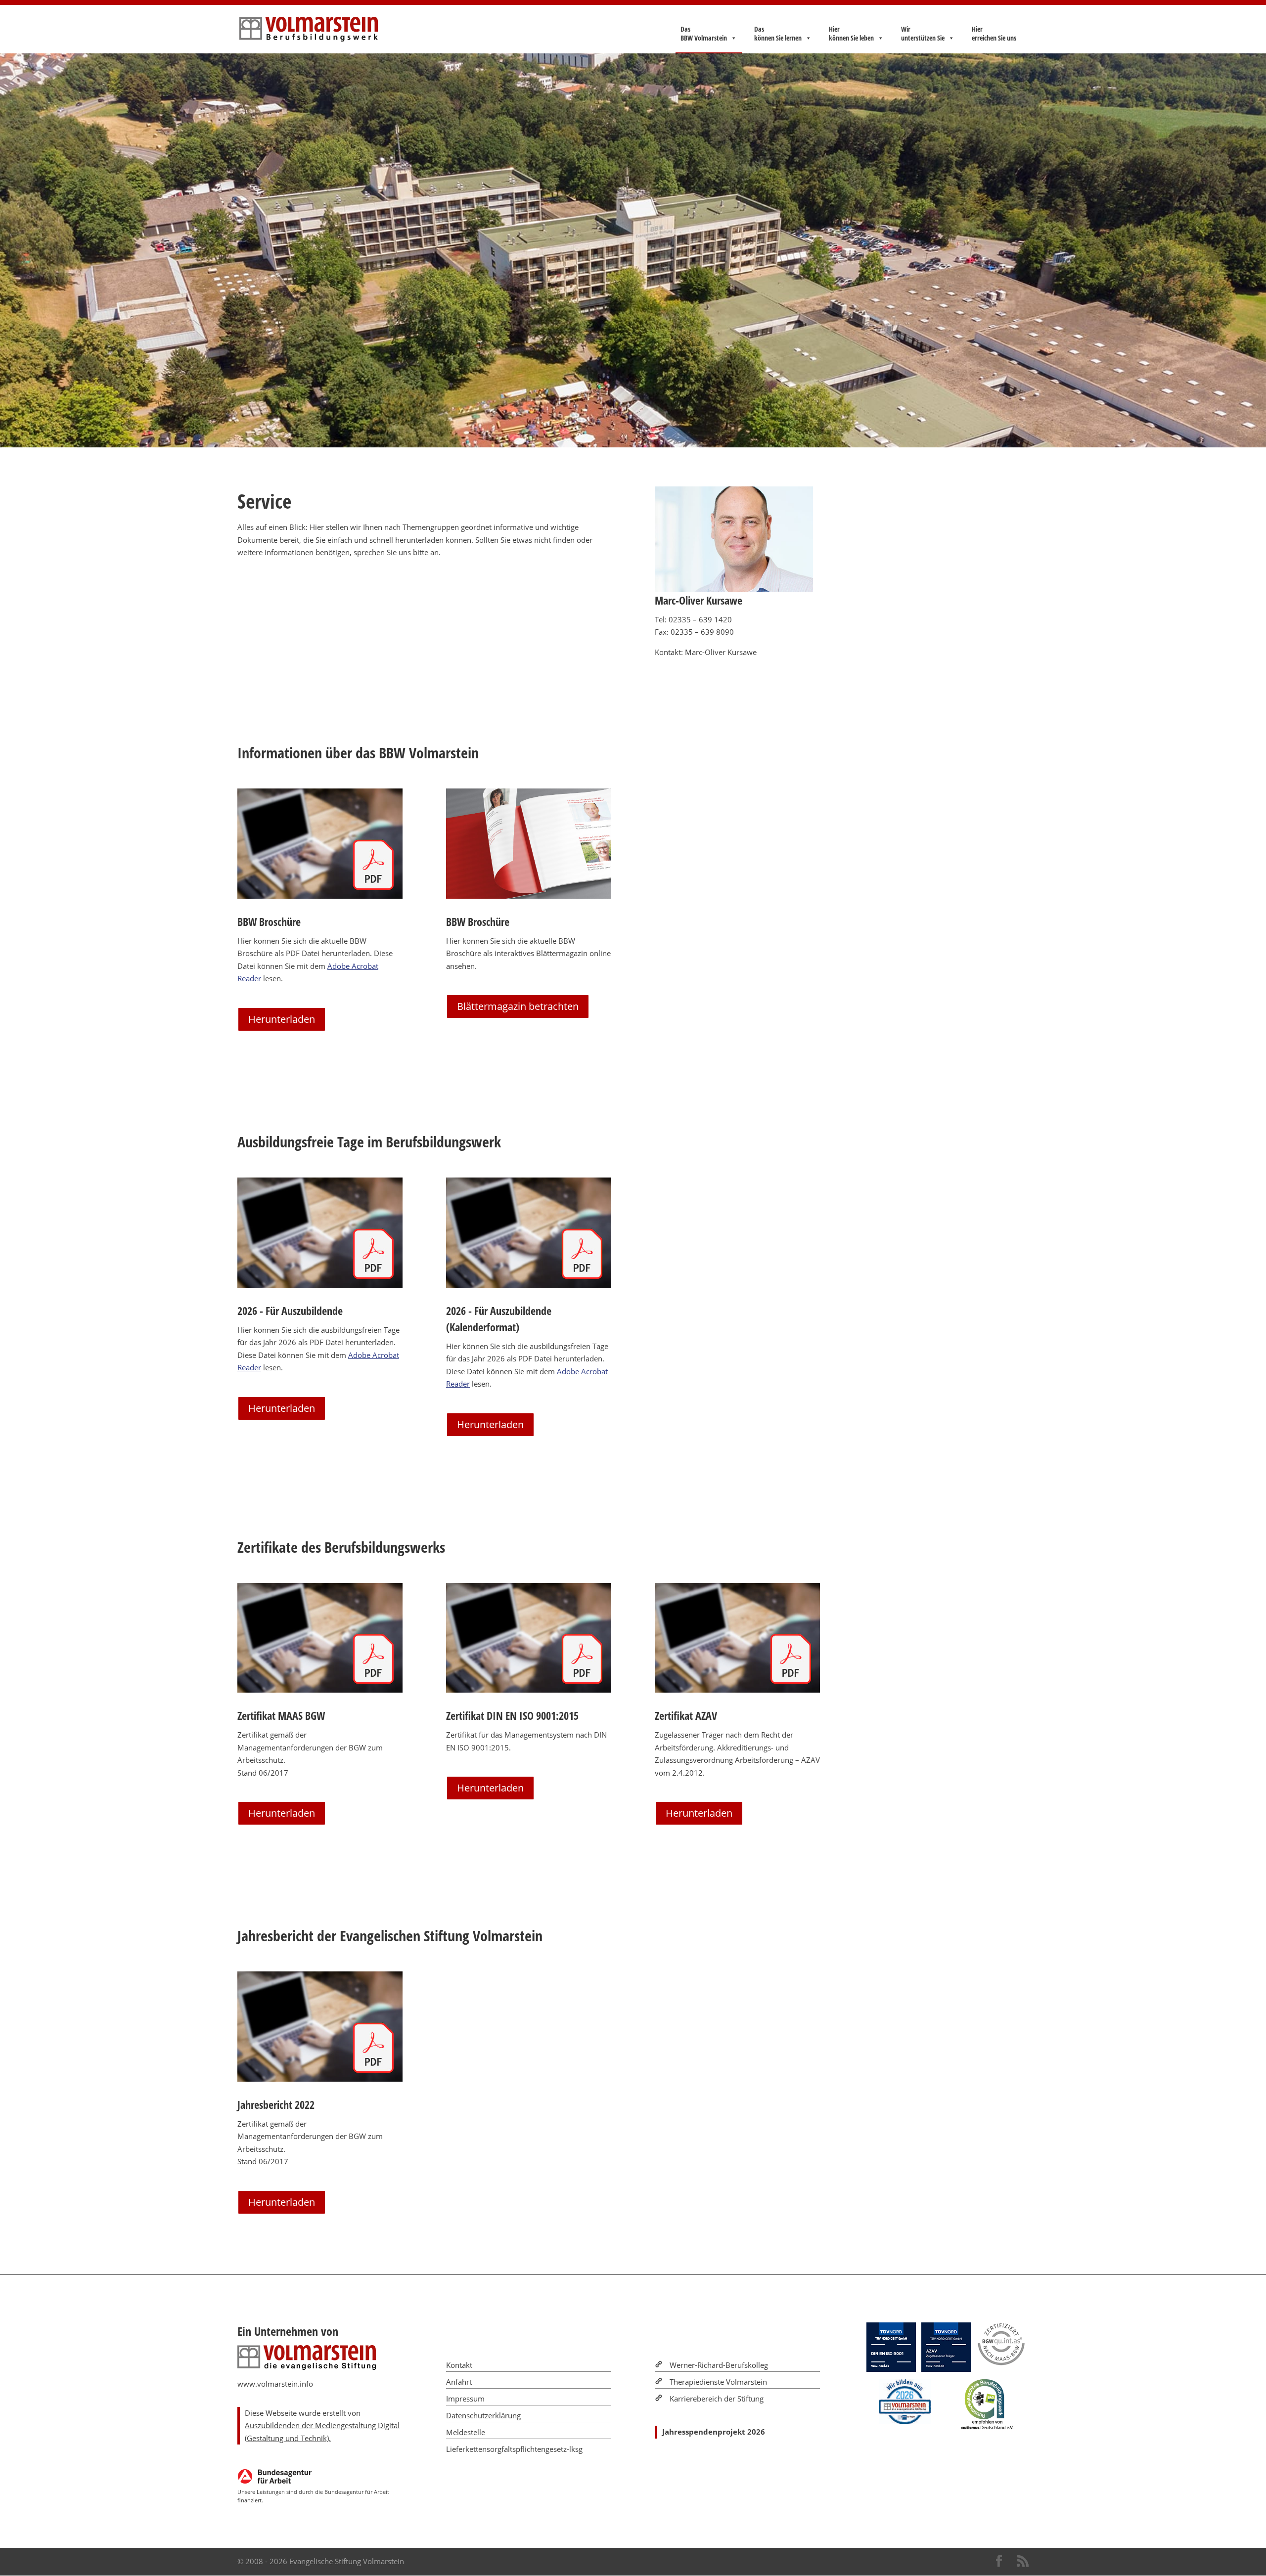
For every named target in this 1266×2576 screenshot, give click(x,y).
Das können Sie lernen (778, 34)
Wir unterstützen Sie (923, 34)
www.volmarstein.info (275, 2384)
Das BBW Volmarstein (704, 34)
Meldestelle (466, 2432)
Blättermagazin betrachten (518, 1006)
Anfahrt (459, 2382)
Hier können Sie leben (851, 34)
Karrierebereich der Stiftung (717, 2399)
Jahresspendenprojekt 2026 (714, 2432)
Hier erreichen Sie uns (994, 34)
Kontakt (459, 2365)
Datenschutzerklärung (483, 2415)
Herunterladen (282, 1019)
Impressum (465, 2399)
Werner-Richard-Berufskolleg (719, 2365)
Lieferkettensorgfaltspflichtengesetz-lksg (514, 2449)
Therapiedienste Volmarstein (718, 2382)
